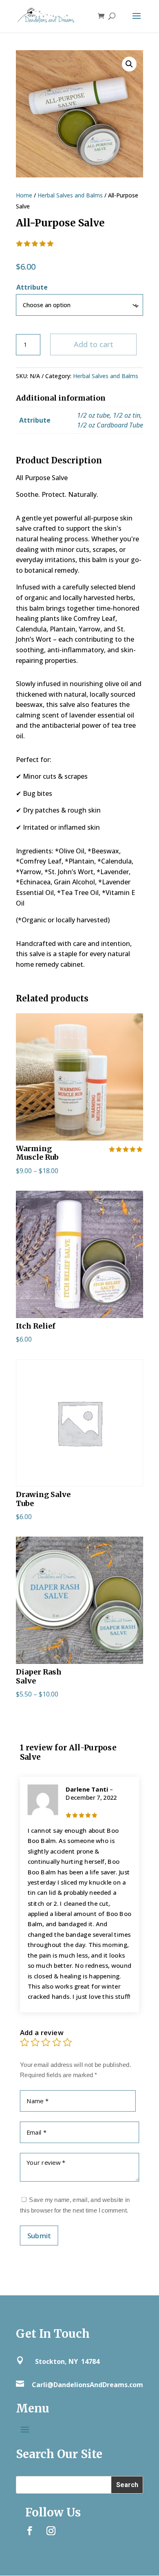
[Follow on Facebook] (30, 2531)
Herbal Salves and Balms (70, 195)
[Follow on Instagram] (51, 2531)
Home (24, 195)
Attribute (32, 287)
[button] (129, 64)
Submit (39, 2235)
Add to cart (94, 344)
